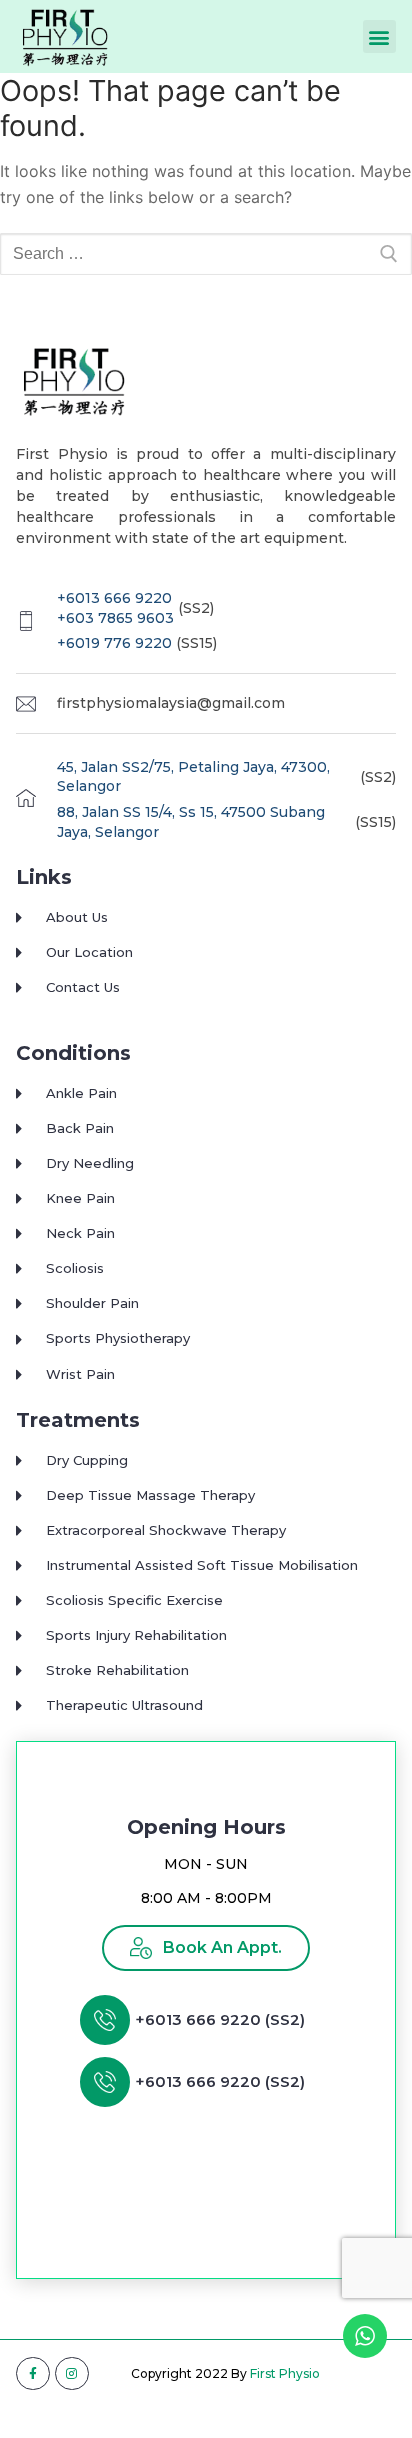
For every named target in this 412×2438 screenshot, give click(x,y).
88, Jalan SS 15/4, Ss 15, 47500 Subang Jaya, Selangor (191, 822)
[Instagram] (72, 2374)
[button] (379, 36)
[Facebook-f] (33, 2374)
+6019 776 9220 (114, 643)
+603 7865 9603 (115, 618)
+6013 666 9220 (114, 598)
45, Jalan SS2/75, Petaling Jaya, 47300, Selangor (193, 777)
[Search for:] (206, 254)
